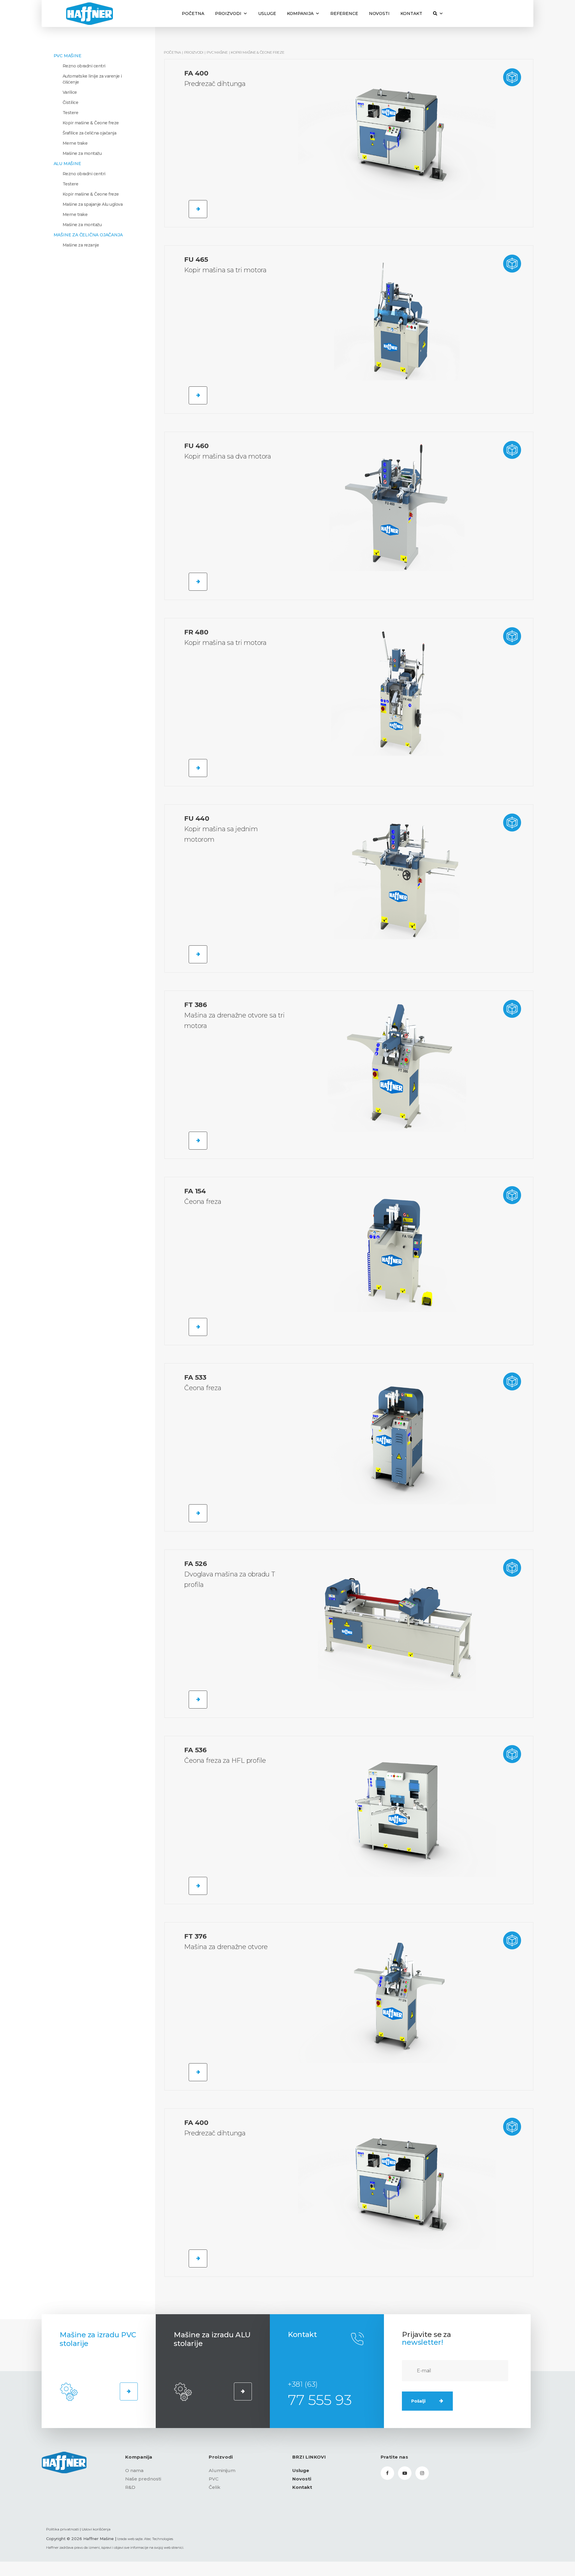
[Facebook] (387, 2473)
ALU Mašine (67, 164)
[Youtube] (405, 2473)
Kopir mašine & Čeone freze (91, 123)
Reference (344, 13)
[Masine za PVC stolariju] (129, 2391)
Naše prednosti (143, 2479)
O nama (134, 2470)
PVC (214, 2479)
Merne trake (75, 143)
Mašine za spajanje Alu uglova (93, 204)
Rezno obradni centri (84, 66)
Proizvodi (228, 13)
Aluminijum (222, 2470)
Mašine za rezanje (81, 245)
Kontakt (411, 13)
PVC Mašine (68, 56)
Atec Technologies (159, 2539)
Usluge (267, 13)
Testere (71, 113)
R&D (130, 2487)
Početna (193, 13)
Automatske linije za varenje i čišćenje (92, 79)
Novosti (379, 13)
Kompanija (300, 13)
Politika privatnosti (63, 2529)
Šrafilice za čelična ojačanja (90, 133)
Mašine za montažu (82, 153)
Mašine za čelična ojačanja (88, 235)
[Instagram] (422, 2473)
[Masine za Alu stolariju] (243, 2391)
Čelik (215, 2487)
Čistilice (71, 102)
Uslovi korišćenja (96, 2529)
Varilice (70, 92)
